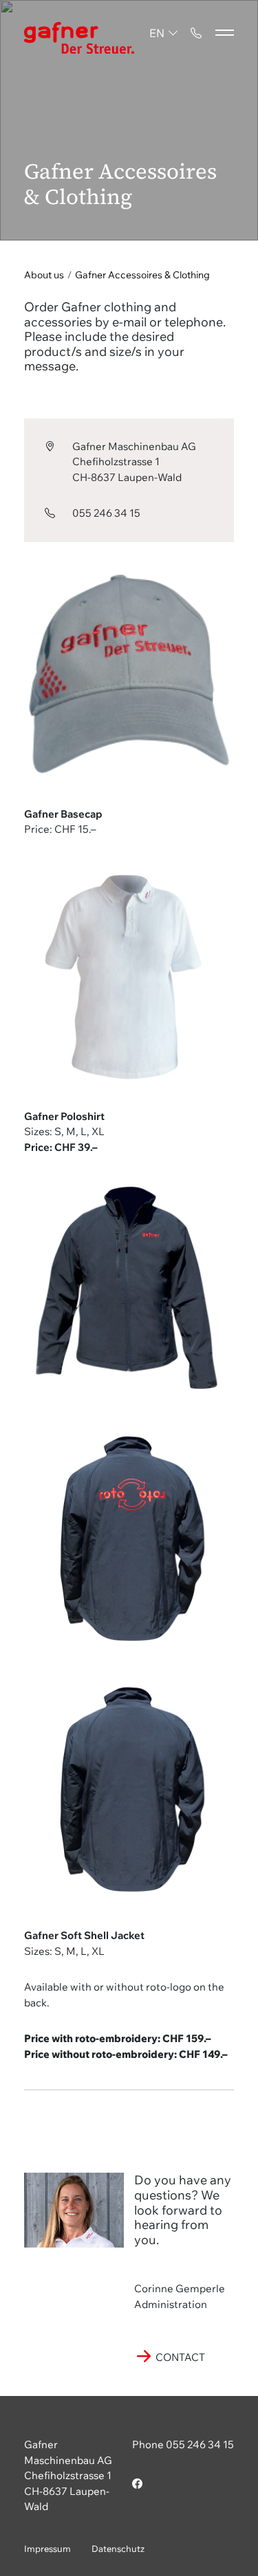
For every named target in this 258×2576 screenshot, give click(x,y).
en (157, 33)
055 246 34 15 (106, 513)
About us (44, 275)
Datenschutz (118, 2549)
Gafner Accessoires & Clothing (142, 275)
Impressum (47, 2549)
